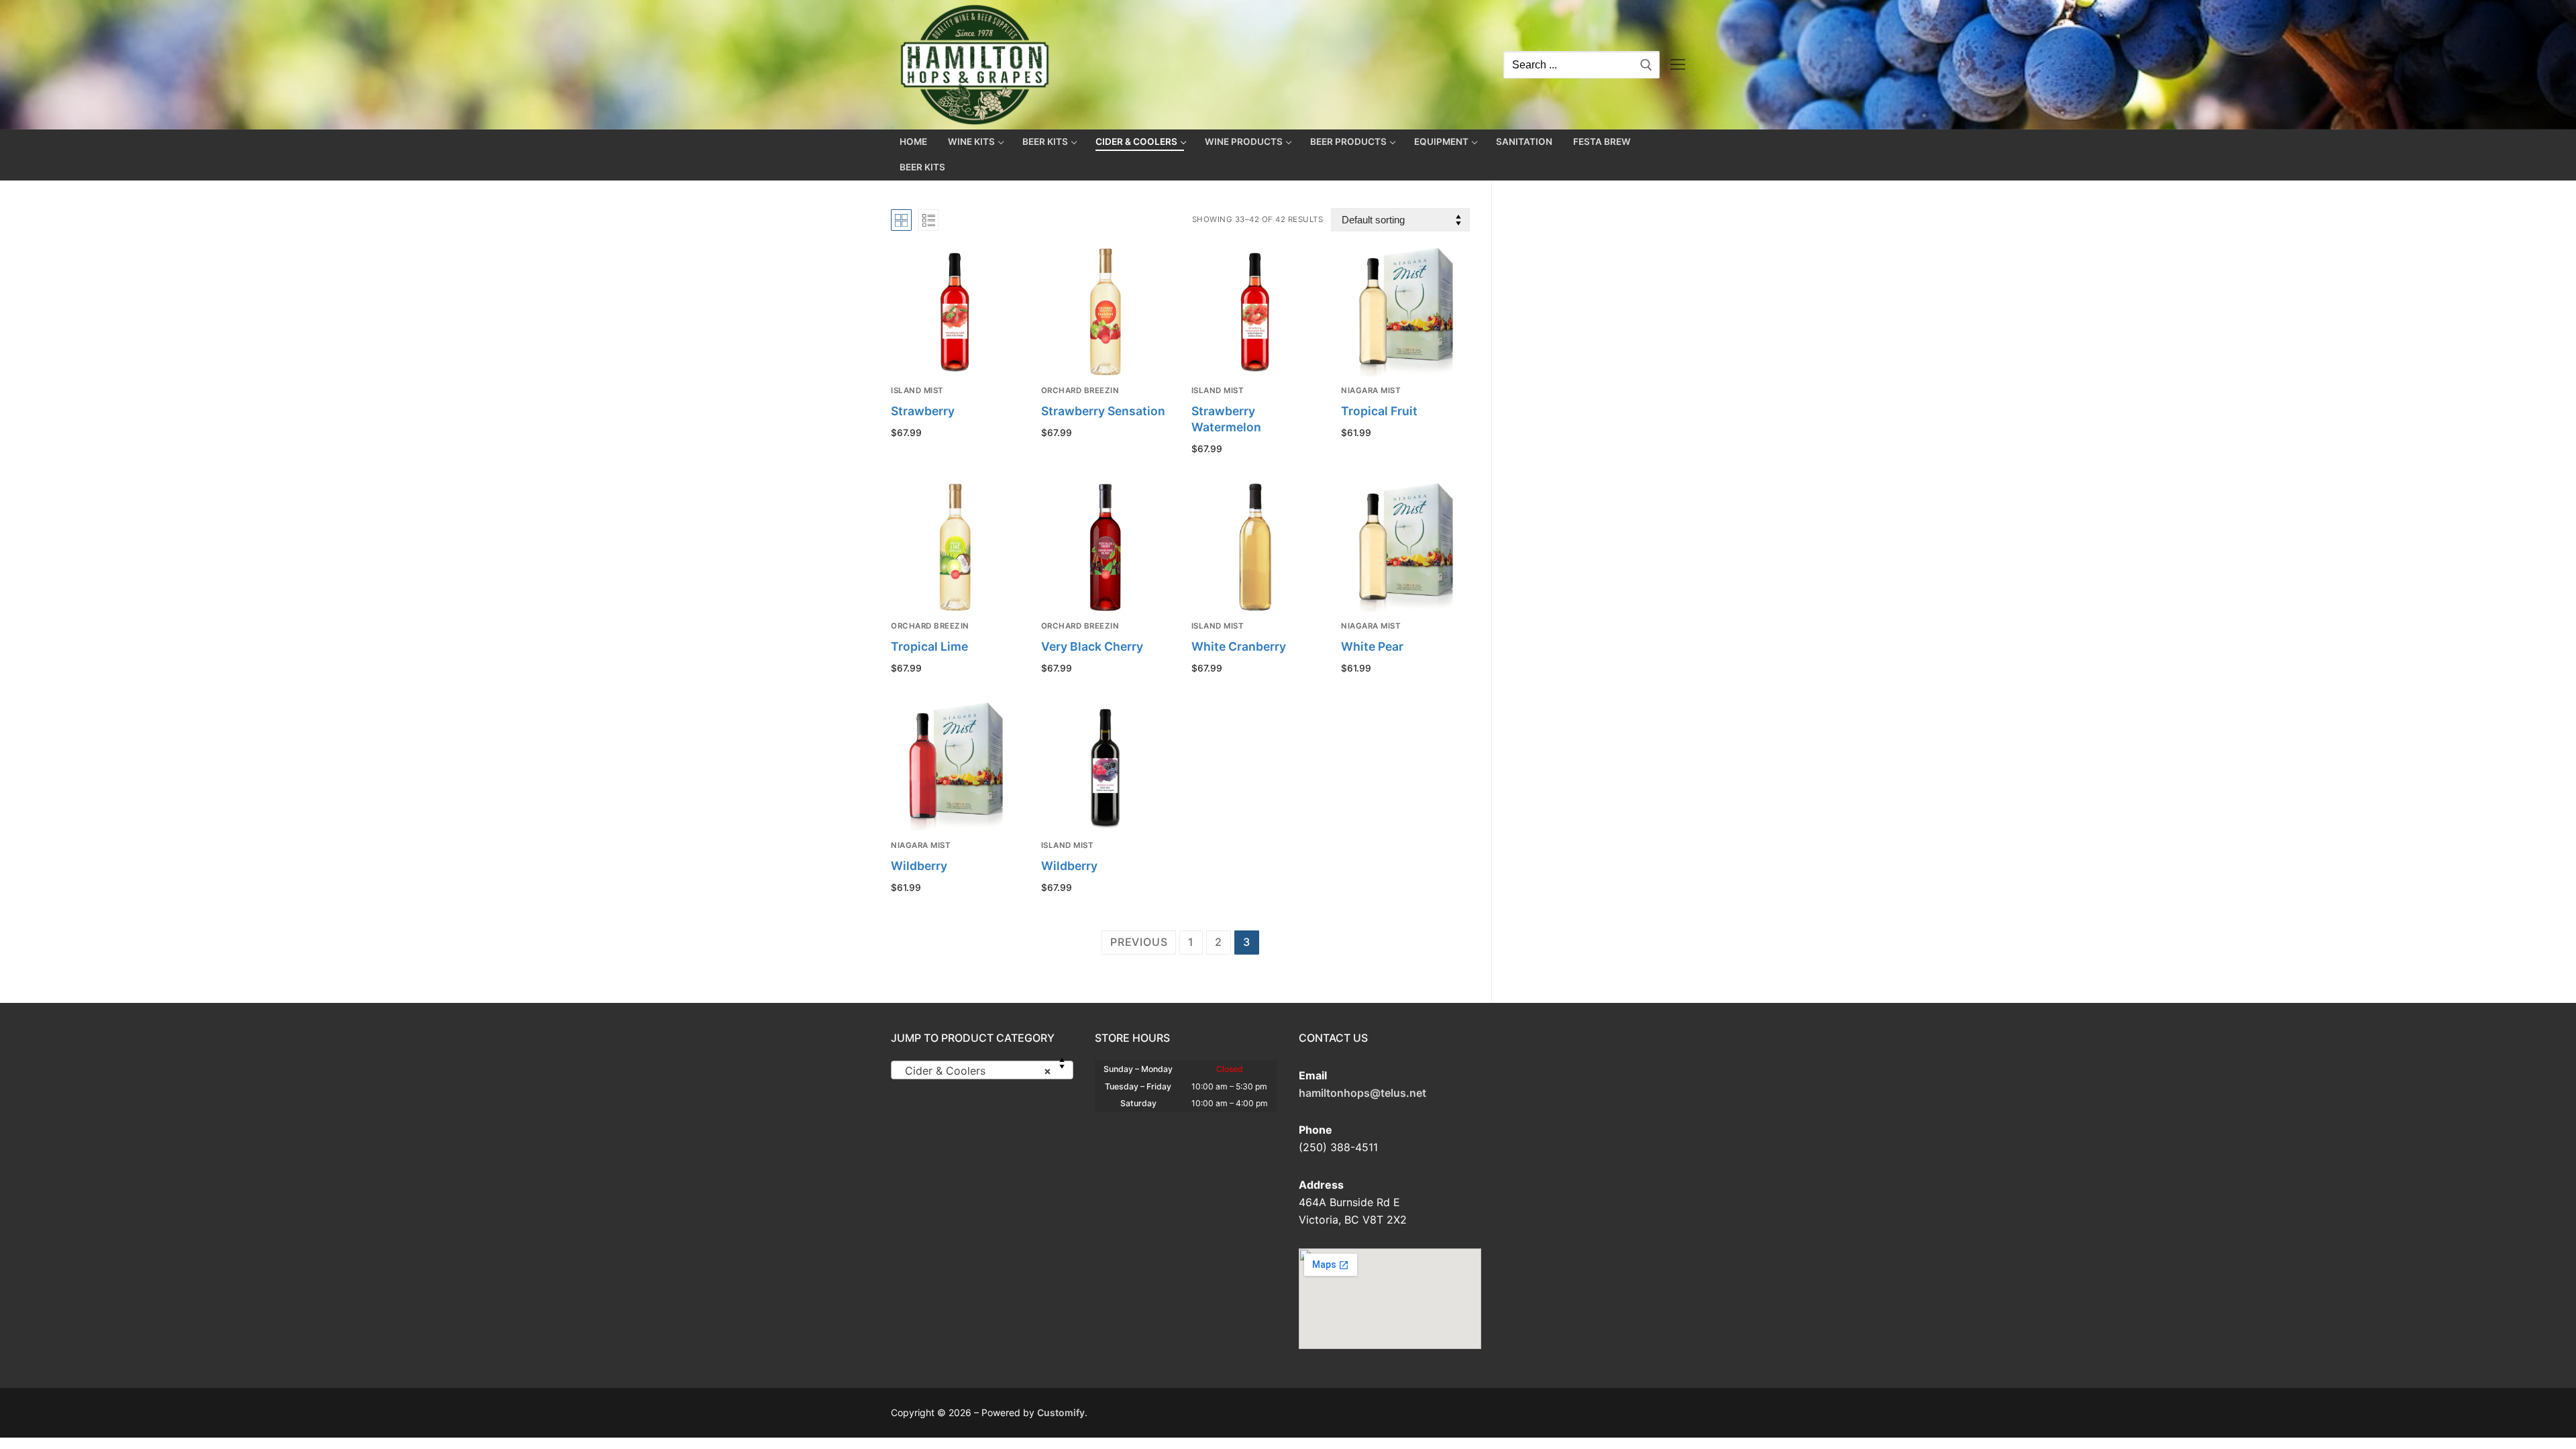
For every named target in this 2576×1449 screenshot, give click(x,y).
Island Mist (917, 390)
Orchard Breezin (1080, 390)
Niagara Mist (1371, 390)
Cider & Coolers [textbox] (978, 1071)
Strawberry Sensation (1103, 411)
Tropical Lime (929, 646)
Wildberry (919, 866)
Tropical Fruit (1379, 411)
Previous (1139, 942)
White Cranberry (1239, 646)
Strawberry (923, 411)
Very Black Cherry (1092, 646)
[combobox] (982, 1070)
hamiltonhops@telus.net (1362, 1093)
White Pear (1372, 646)
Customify (1061, 1412)
